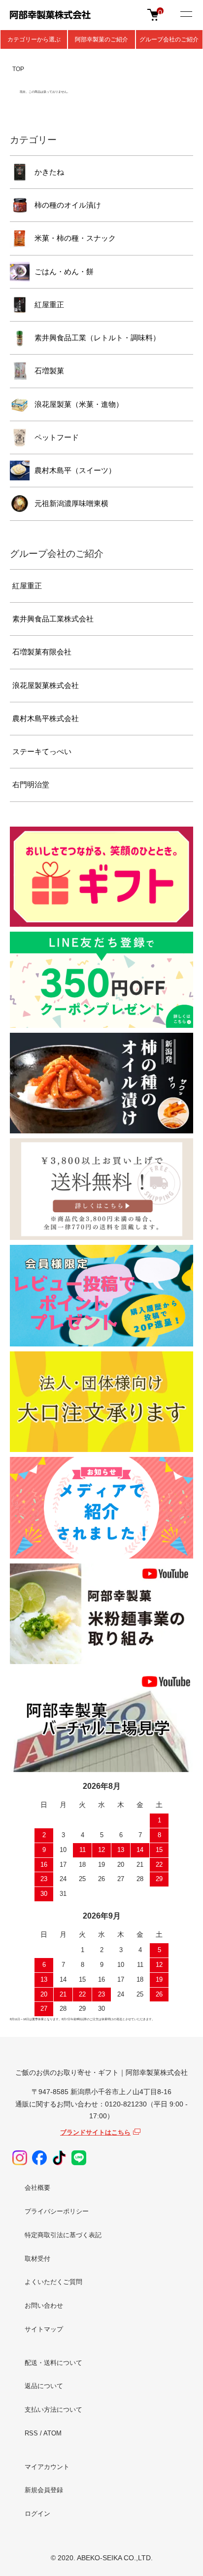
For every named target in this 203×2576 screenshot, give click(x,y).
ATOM (52, 2433)
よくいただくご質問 (53, 2282)
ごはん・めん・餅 (64, 272)
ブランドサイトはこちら (95, 2132)
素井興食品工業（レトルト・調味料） (97, 338)
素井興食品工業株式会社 (53, 619)
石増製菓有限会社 (42, 652)
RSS (31, 2433)
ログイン (37, 2514)
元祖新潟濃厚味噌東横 (71, 503)
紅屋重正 (49, 305)
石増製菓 (49, 371)
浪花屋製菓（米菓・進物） (79, 404)
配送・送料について (53, 2363)
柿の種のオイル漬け (68, 205)
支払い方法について (53, 2410)
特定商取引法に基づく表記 (63, 2235)
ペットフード (57, 437)
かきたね (49, 172)
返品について (44, 2386)
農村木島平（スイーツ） (75, 470)
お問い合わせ (44, 2305)
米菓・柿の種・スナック (75, 238)
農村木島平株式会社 (46, 718)
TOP (18, 69)
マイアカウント (47, 2467)
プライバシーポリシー (57, 2211)
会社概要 (37, 2188)
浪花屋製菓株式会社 (46, 685)
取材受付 (37, 2259)
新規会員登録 (44, 2490)
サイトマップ (44, 2329)
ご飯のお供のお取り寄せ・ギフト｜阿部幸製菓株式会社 (101, 2072)
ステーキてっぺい (42, 751)
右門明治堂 (31, 784)
